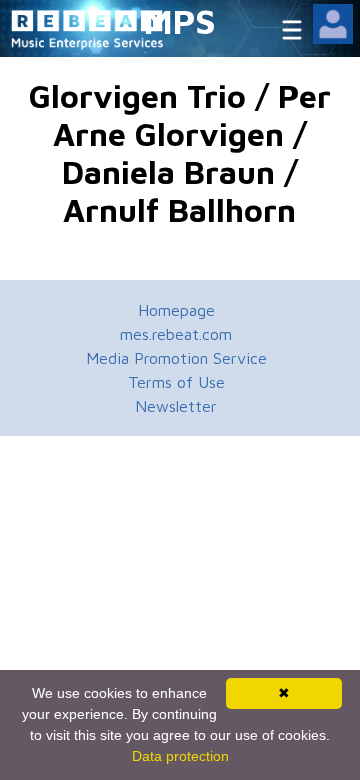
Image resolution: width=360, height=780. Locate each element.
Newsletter (176, 406)
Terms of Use (176, 382)
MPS (180, 20)
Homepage (176, 310)
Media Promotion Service (176, 358)
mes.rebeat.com (176, 334)
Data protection (180, 756)
